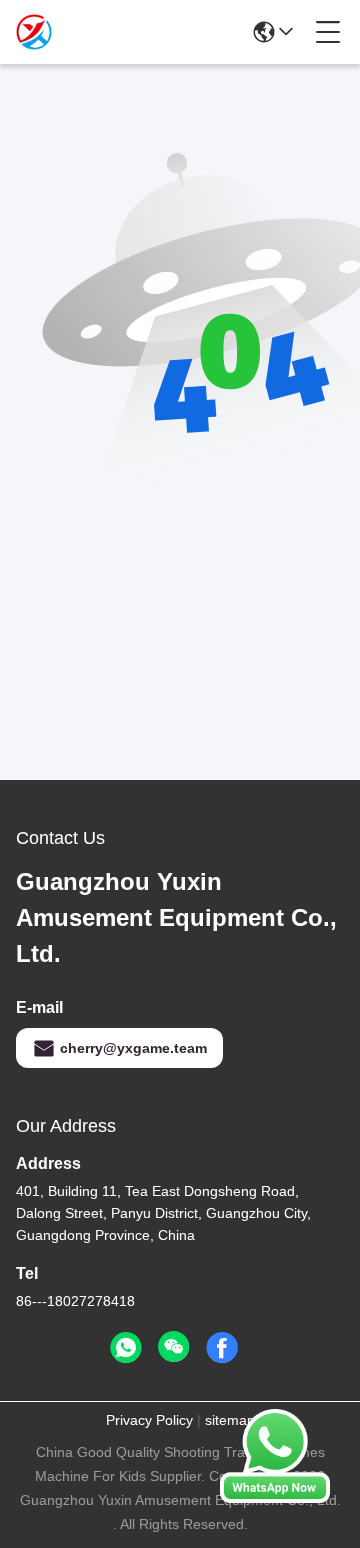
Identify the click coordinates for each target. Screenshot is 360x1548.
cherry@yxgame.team (133, 1048)
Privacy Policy (149, 1420)
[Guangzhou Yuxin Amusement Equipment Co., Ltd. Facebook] (222, 1348)
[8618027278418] (126, 1348)
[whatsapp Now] (275, 1498)
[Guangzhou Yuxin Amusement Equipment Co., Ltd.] (34, 32)
